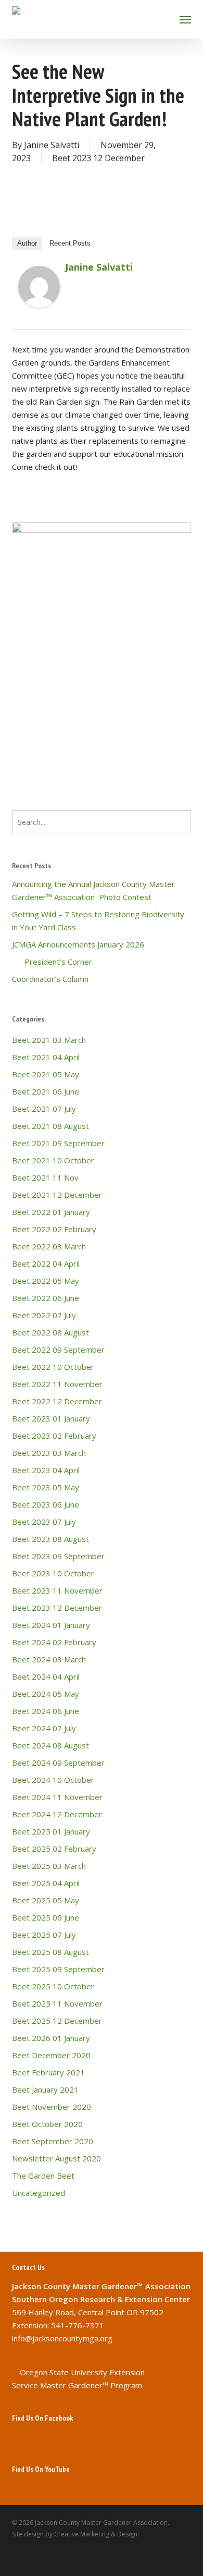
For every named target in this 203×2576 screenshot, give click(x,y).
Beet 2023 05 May (46, 1487)
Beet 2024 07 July (44, 1728)
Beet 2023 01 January (51, 1418)
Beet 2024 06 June (46, 1711)
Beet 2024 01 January (51, 1625)
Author (27, 243)
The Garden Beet (43, 2176)
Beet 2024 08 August (50, 1745)
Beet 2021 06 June (46, 1091)
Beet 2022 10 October (53, 1367)
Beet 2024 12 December (57, 1814)
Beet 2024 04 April (46, 1676)
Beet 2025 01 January (51, 1831)
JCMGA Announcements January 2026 (78, 944)
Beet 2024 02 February (54, 1642)
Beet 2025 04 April (46, 1883)
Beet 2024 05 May (46, 1694)
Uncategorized (39, 2193)
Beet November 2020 (52, 2107)
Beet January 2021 (45, 2089)
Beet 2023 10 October (53, 1573)
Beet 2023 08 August (50, 1539)
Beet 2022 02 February (54, 1229)
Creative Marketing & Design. (97, 2534)
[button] (185, 19)
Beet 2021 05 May (46, 1074)
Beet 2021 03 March (49, 1040)
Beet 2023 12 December (98, 158)
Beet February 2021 (48, 2072)
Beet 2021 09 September (58, 1143)
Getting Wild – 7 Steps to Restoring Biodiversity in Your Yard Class (98, 921)
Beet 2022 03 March (49, 1246)
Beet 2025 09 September (58, 1969)
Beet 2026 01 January (51, 2038)
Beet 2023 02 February (54, 1436)
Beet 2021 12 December (57, 1195)
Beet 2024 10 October (53, 1780)
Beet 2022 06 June (46, 1298)
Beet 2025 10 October (53, 1986)
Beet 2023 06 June (46, 1504)
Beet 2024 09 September (58, 1763)
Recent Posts (70, 243)
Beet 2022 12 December (57, 1401)
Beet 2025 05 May (46, 1900)
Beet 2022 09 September (58, 1350)
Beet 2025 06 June (46, 1917)
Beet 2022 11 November (57, 1384)
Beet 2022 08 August (50, 1332)
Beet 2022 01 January (51, 1212)
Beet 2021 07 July (44, 1109)
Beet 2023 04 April (46, 1470)
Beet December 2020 (51, 2055)
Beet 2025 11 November (57, 2003)
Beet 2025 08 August (50, 1952)
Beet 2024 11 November (57, 1797)
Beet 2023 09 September (58, 1556)
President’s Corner (52, 962)
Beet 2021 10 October (53, 1160)
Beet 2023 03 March (49, 1453)
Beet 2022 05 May (46, 1281)
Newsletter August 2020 (56, 2158)
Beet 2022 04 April (46, 1263)
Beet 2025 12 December (57, 2021)
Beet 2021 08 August (50, 1126)
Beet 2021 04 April (46, 1057)
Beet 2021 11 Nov (45, 1177)
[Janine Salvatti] (39, 312)
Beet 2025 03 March (49, 1866)
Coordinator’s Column (50, 979)
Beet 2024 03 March (49, 1659)
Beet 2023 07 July (44, 1522)
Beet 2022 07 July (44, 1315)
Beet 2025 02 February (54, 1849)
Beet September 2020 (53, 2141)
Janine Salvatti (52, 145)
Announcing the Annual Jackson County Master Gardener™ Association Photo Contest (93, 890)
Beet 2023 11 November (57, 1590)
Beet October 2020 (47, 2124)
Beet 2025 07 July (44, 1935)
